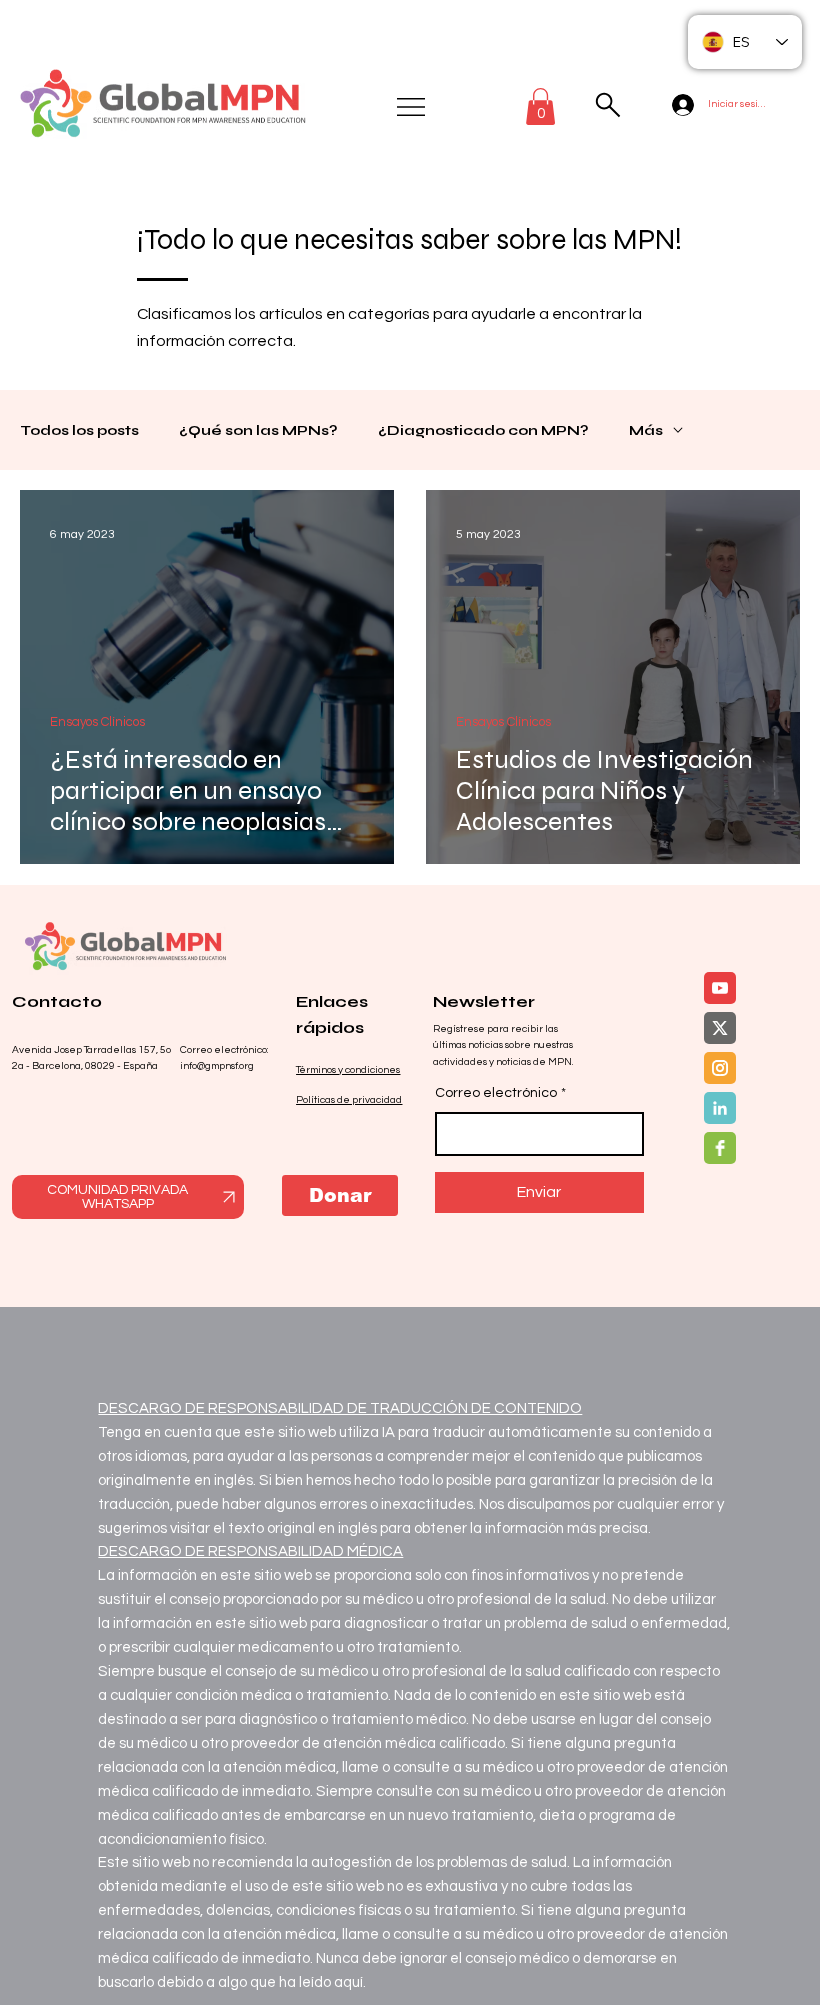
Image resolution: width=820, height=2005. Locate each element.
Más (646, 430)
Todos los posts (79, 430)
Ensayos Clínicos (97, 722)
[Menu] (412, 107)
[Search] (607, 105)
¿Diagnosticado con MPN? (483, 430)
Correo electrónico (500, 1093)
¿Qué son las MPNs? (258, 430)
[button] (540, 106)
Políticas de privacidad (349, 1100)
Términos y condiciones (348, 1070)
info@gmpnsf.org (217, 1066)
